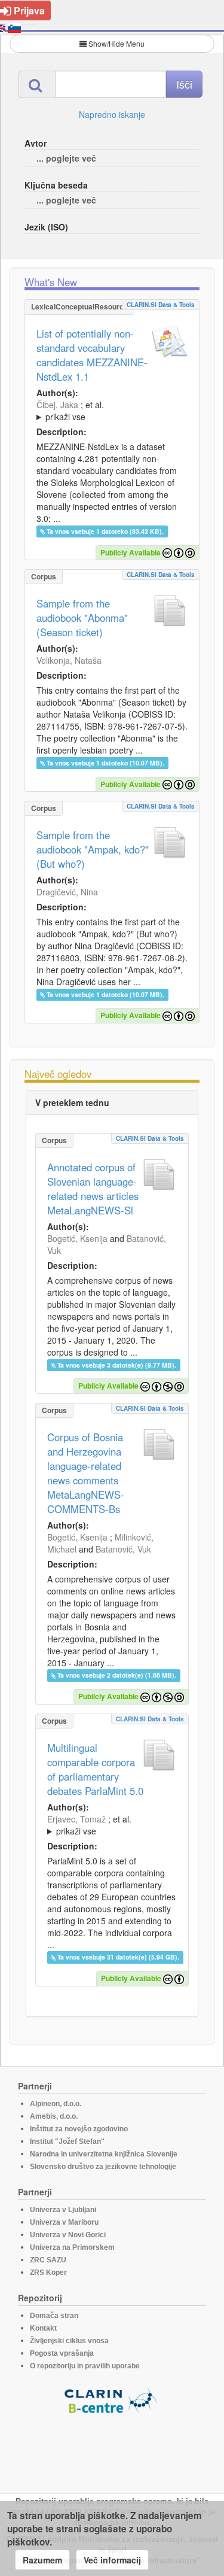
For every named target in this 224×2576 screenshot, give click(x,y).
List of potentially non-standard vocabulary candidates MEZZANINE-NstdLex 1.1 (92, 355)
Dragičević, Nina (67, 892)
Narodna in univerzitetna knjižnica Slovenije (104, 2154)
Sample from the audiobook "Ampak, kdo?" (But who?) (93, 849)
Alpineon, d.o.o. (56, 2104)
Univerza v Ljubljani (63, 2210)
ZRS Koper (48, 2273)
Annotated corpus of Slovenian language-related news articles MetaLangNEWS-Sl (93, 1189)
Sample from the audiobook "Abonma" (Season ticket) (82, 618)
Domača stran (54, 2316)
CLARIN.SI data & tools (161, 305)
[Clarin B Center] (112, 2400)
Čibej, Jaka (57, 405)
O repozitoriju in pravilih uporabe (85, 2366)
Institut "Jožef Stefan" (67, 2141)
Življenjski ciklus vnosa (69, 2341)
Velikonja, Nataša (69, 660)
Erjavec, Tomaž (76, 1819)
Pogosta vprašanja (62, 2353)
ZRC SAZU (48, 2260)
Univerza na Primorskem (72, 2247)
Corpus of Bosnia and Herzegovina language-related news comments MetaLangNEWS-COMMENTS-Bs (86, 1473)
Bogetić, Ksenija (77, 1238)
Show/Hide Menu (116, 43)
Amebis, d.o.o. (54, 2116)
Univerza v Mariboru (64, 2222)
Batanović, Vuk (123, 1549)
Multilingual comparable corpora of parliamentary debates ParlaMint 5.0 (95, 1769)
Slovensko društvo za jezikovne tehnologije (103, 2167)
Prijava (29, 10)
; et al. (70, 411)
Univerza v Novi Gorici (68, 2235)
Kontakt (43, 2328)
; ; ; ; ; (104, 411)
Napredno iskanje (112, 114)
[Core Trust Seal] (112, 2449)
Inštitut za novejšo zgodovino (79, 2129)
